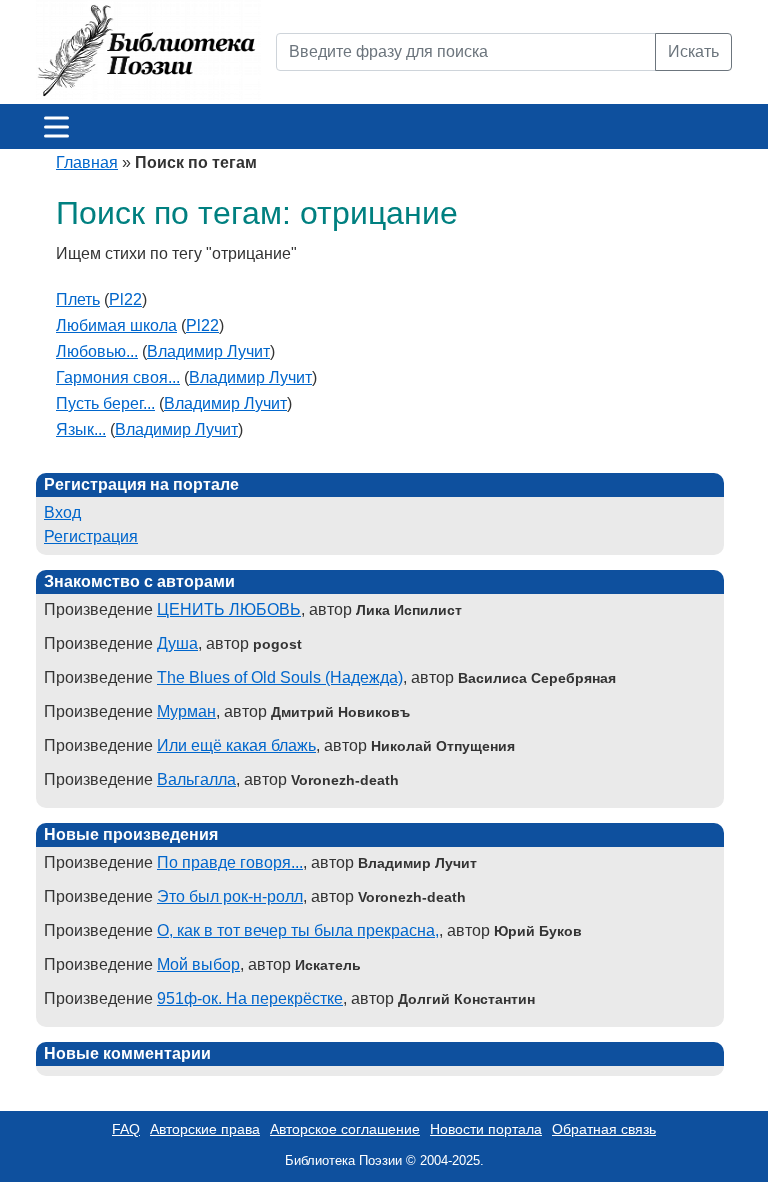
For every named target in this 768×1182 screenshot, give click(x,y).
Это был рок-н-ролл (230, 896)
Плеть (78, 299)
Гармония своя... (118, 377)
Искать (693, 51)
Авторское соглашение (345, 1129)
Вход (62, 512)
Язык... (81, 429)
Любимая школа (116, 325)
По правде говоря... (230, 862)
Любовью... (97, 351)
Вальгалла (196, 779)
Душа (177, 643)
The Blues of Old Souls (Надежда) (280, 677)
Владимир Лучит (208, 351)
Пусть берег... (105, 403)
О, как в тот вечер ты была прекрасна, (298, 930)
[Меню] (56, 126)
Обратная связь (604, 1129)
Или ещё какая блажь (236, 745)
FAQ (126, 1129)
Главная (87, 162)
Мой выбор (198, 964)
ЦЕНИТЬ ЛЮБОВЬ (229, 609)
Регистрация (91, 536)
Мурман (186, 711)
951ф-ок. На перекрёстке (250, 998)
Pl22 (125, 299)
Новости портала (486, 1129)
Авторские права (205, 1129)
